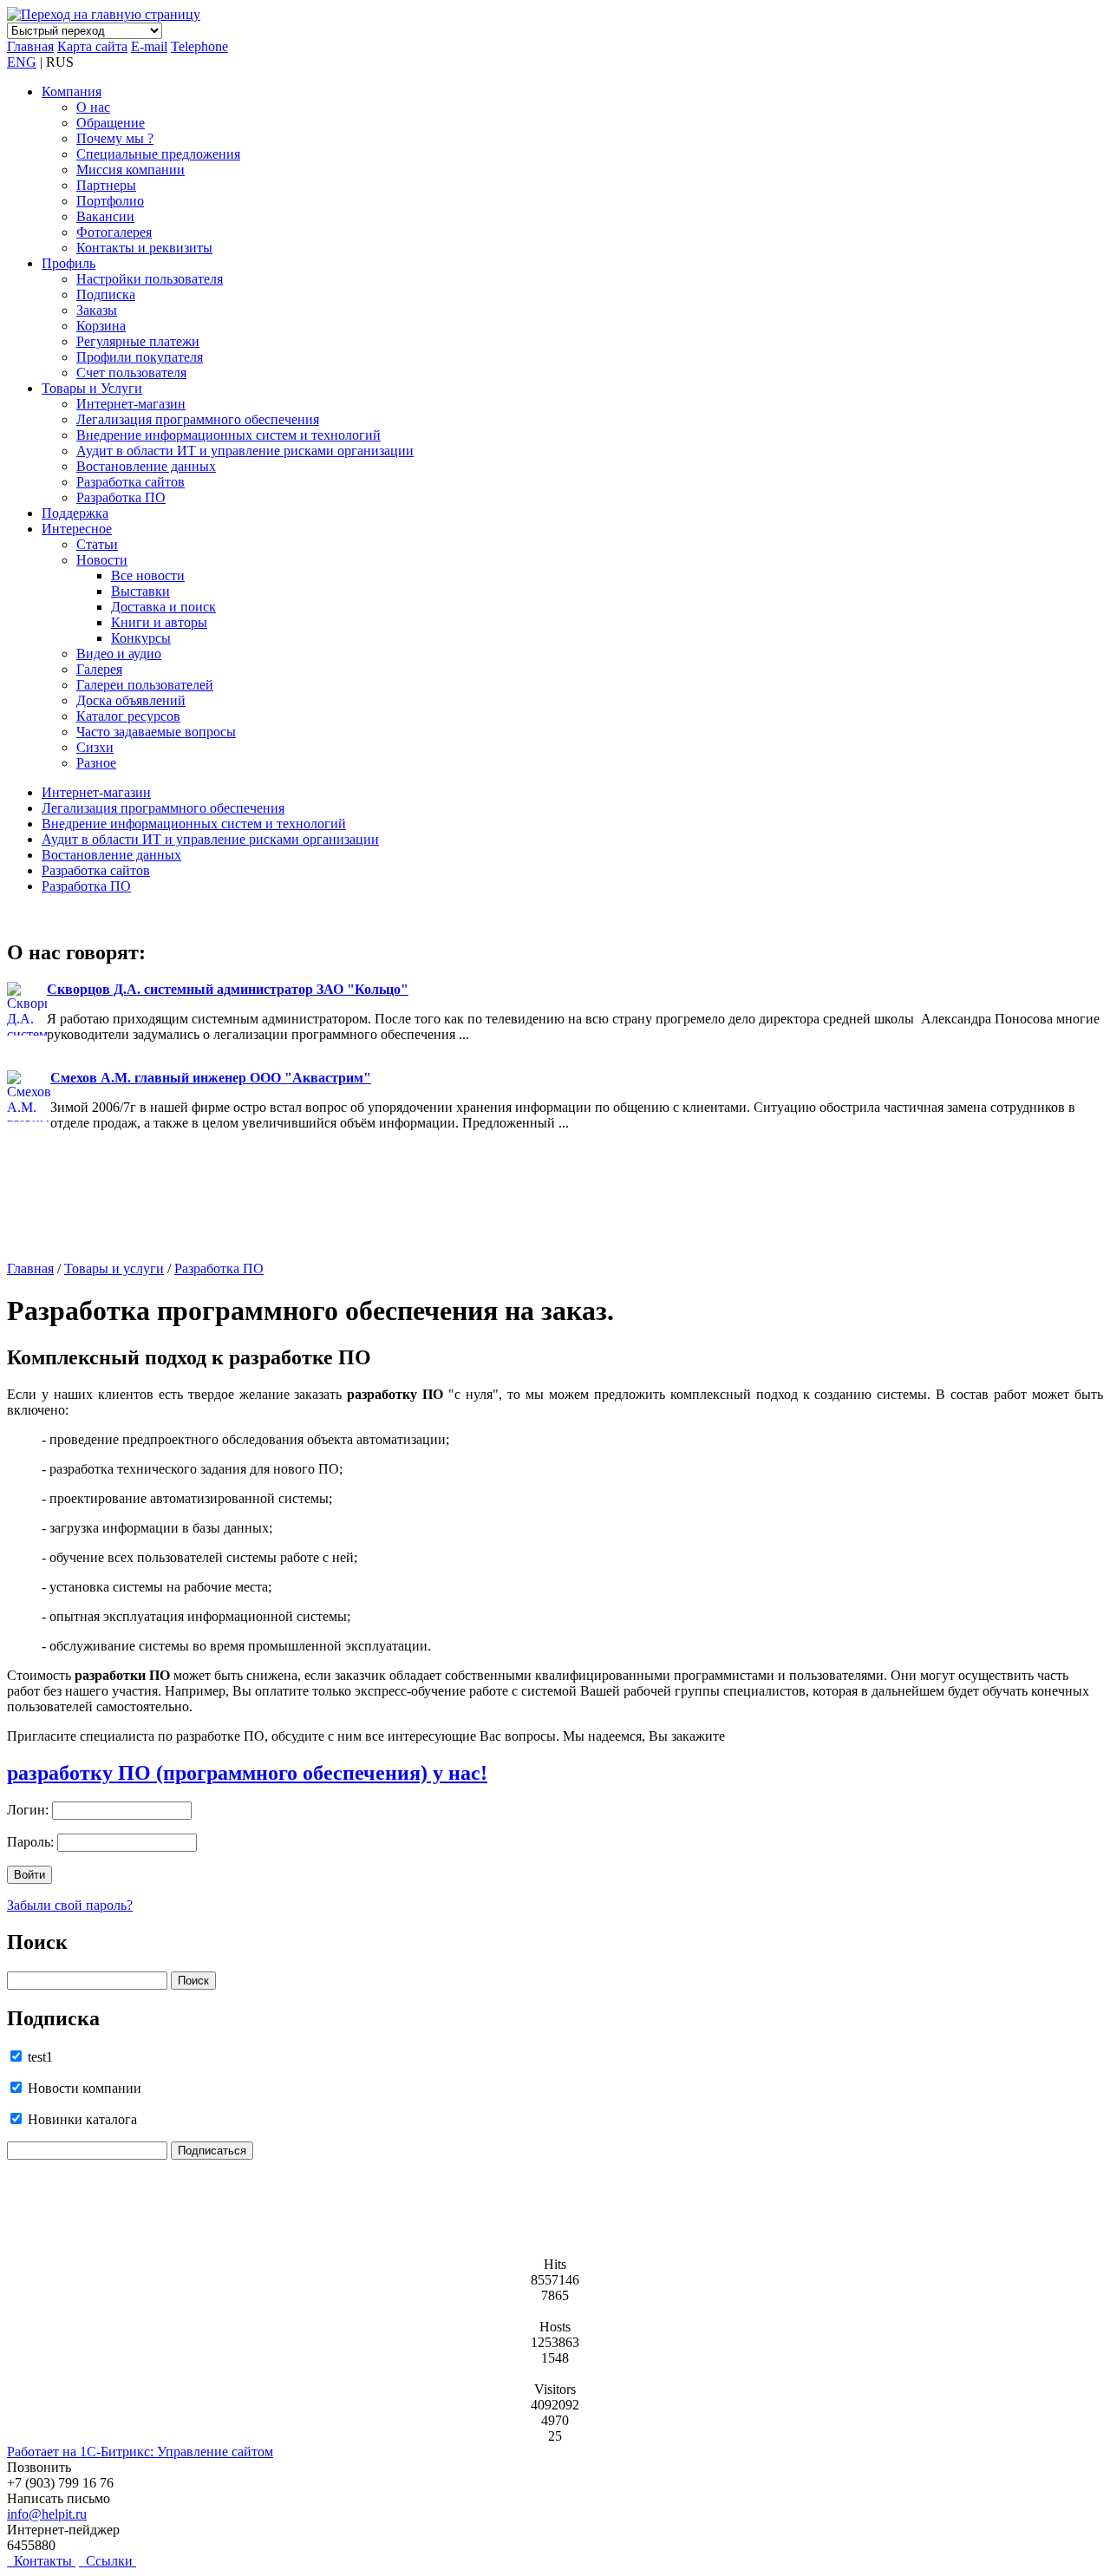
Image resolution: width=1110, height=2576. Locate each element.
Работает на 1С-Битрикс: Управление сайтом (140, 2452)
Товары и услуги (114, 1268)
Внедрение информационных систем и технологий (229, 435)
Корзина (101, 326)
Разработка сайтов (131, 482)
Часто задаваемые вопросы (156, 732)
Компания (72, 92)
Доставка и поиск (163, 607)
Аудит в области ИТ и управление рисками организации (245, 451)
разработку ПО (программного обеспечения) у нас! (247, 1773)
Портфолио (110, 201)
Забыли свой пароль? (70, 1905)
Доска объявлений (131, 700)
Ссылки (108, 2561)
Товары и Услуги (92, 388)
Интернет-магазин (131, 404)
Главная (30, 46)
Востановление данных (146, 466)
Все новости (148, 575)
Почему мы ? (115, 138)
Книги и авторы (159, 622)
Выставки (140, 591)
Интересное (77, 529)
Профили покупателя (140, 357)
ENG (22, 62)
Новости (102, 560)
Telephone (199, 46)
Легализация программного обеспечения (198, 419)
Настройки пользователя (150, 279)
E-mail (149, 46)
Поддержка (75, 513)
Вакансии (105, 216)
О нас (93, 107)
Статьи (97, 544)
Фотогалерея (114, 232)
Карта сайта (92, 46)
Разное (96, 763)
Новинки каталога (81, 2119)
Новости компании (83, 2088)
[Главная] (104, 14)
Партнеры (106, 185)
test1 (39, 2057)
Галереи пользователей (145, 685)
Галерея (99, 669)
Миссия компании (131, 170)
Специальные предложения (158, 154)
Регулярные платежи (138, 341)
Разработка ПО (121, 497)
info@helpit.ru (47, 2514)
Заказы (97, 310)
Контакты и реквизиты (144, 248)
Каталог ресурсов (128, 716)
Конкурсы (141, 638)
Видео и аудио (119, 654)
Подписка (106, 294)
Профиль (69, 263)
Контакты (41, 2561)
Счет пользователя (131, 373)
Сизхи (95, 747)
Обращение (111, 123)
